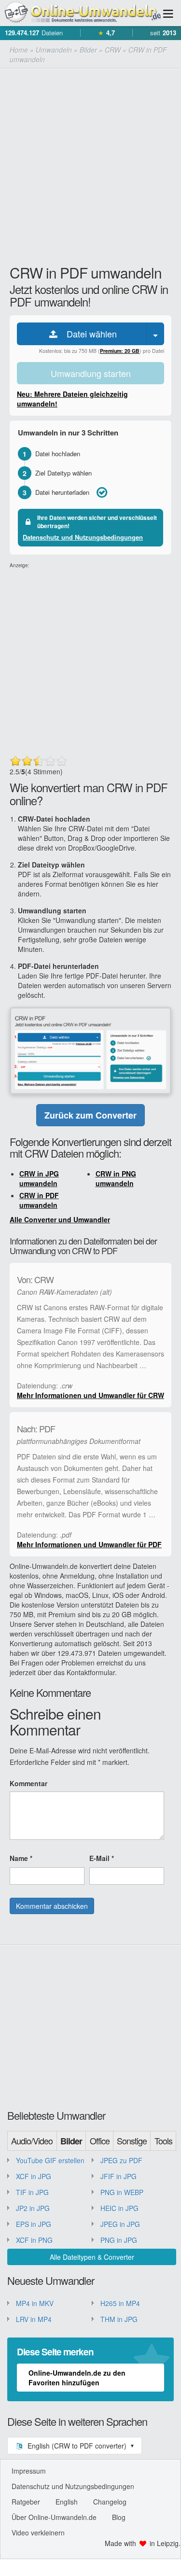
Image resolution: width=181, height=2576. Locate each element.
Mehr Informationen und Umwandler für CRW (90, 1395)
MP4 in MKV (35, 2303)
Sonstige (132, 2141)
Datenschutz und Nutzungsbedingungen (83, 537)
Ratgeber (26, 2502)
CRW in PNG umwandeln (116, 1178)
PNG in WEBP (122, 2192)
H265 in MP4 (120, 2303)
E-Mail (102, 1858)
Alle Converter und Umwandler (60, 1219)
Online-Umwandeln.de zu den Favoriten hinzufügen (77, 2378)
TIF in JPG (32, 2192)
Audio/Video (32, 2141)
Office (100, 2141)
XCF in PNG (34, 2240)
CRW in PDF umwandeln (39, 1200)
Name (21, 1858)
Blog (119, 2517)
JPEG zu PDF (121, 2160)
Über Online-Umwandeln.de (54, 2517)
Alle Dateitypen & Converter (92, 2257)
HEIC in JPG (119, 2208)
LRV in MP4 (34, 2319)
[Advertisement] (90, 164)
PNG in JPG (119, 2240)
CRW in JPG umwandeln (39, 1178)
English (67, 2502)
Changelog (110, 2502)
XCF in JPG (34, 2176)
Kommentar (28, 1783)
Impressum (29, 2471)
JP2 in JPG (33, 2208)
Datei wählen (88, 334)
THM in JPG (119, 2319)
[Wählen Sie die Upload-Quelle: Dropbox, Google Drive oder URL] (155, 334)
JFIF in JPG (118, 2176)
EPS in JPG (34, 2224)
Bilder (71, 2141)
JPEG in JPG (120, 2224)
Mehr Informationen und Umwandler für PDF (89, 1544)
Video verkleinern (38, 2533)
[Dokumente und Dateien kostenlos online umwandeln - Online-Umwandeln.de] (81, 13)
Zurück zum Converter (90, 1115)
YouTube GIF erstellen (50, 2160)
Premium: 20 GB (120, 351)
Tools (163, 2141)
